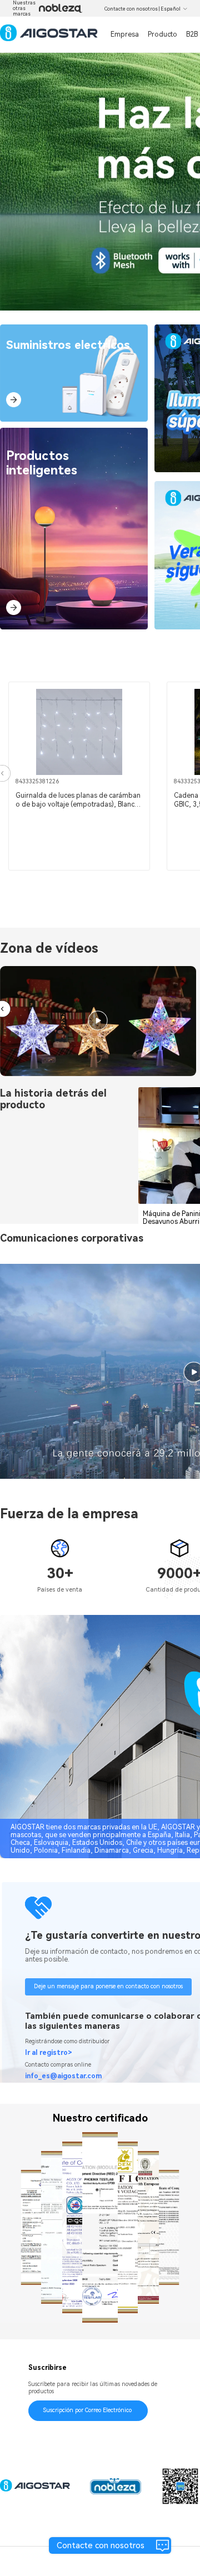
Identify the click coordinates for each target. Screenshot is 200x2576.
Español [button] (171, 9)
